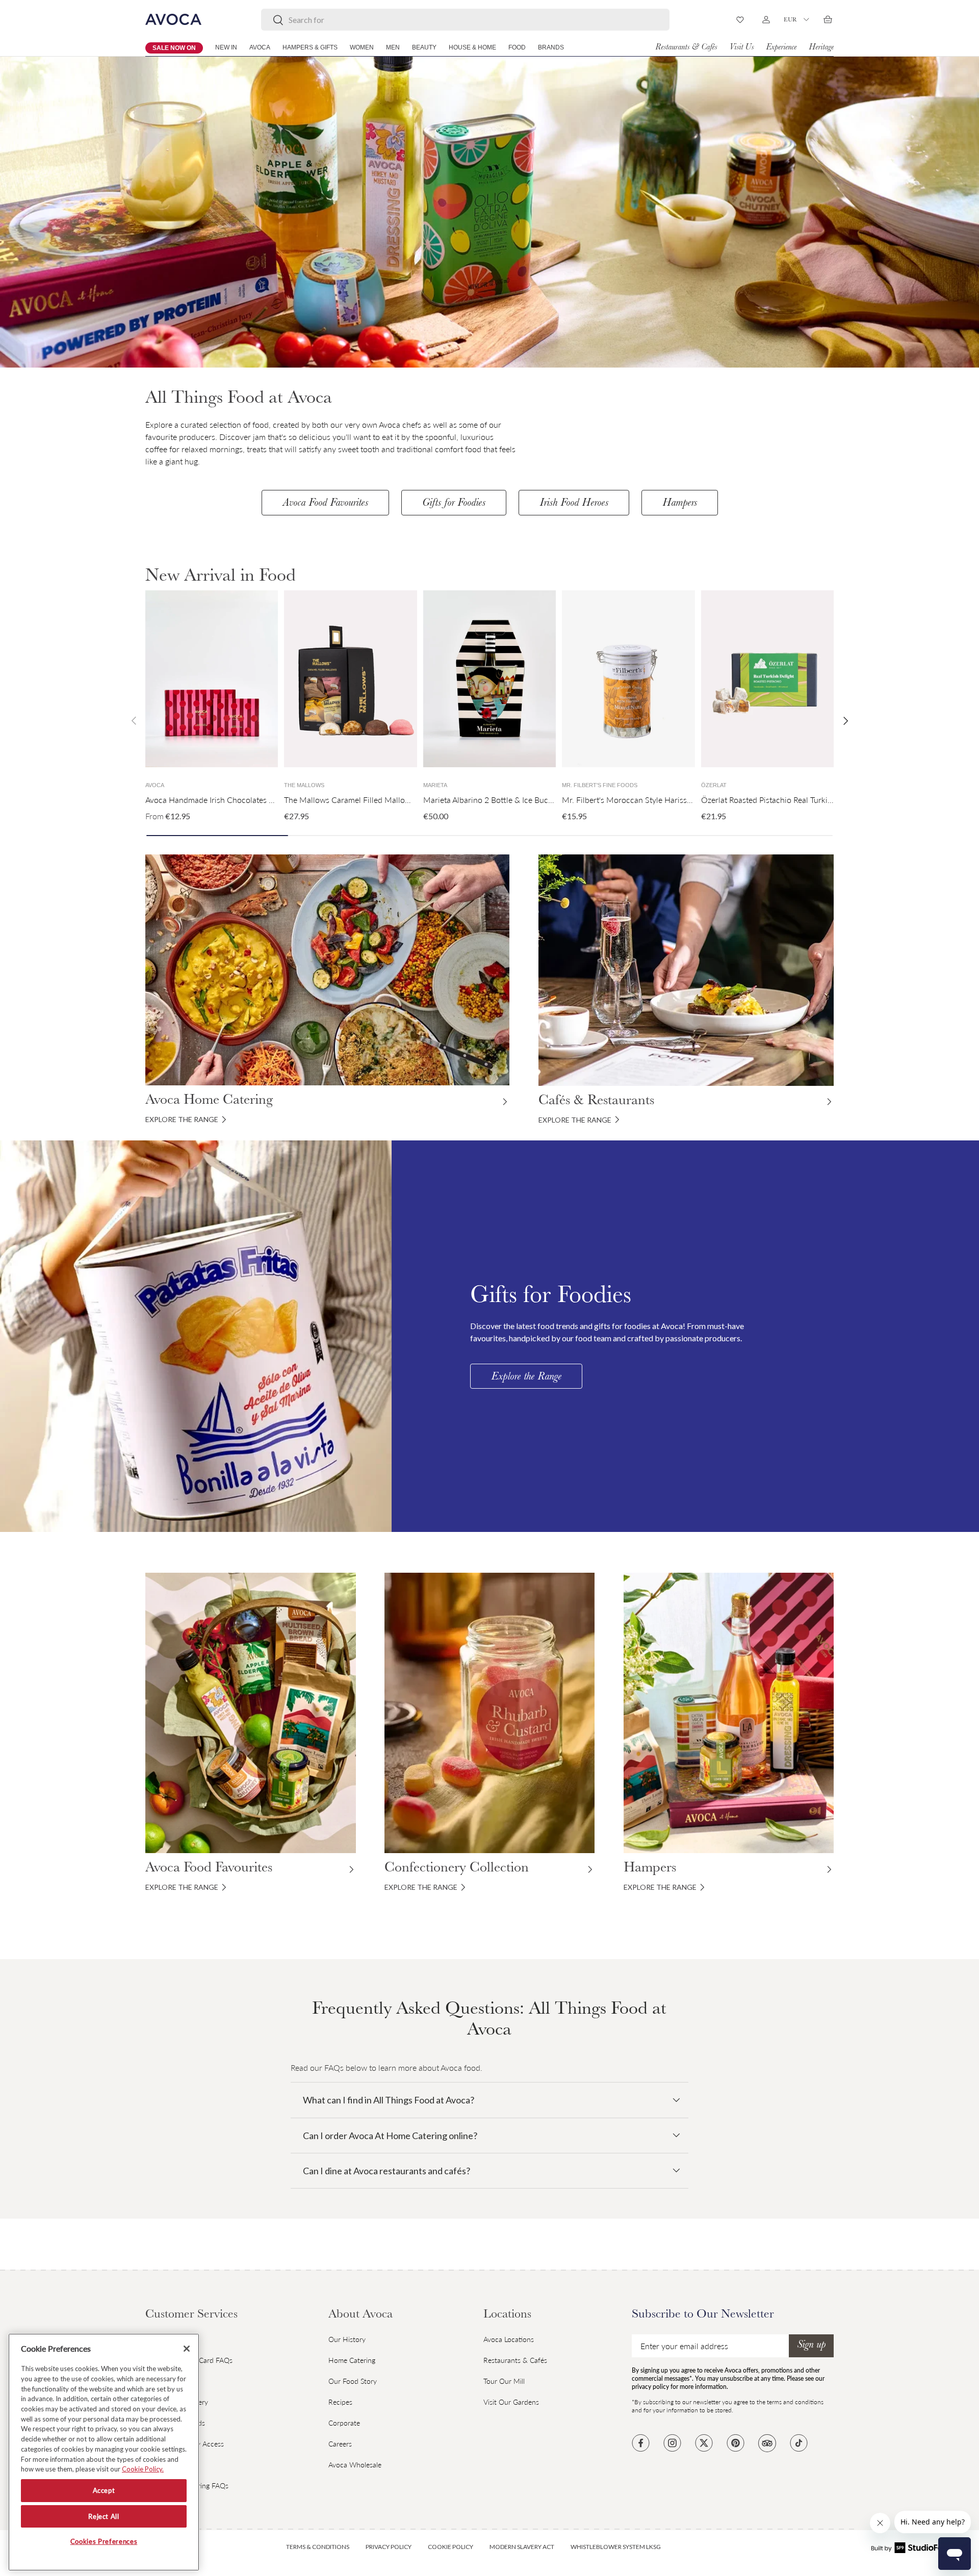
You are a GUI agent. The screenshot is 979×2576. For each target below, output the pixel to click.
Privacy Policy (389, 2547)
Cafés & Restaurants (596, 1102)
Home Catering (352, 2360)
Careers (340, 2444)
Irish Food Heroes (574, 504)
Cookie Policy (450, 2547)
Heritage (821, 48)
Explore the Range (526, 1377)
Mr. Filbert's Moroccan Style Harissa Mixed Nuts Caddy (661, 800)
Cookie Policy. (143, 2469)
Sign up (811, 2346)
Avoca (260, 47)
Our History (347, 2339)
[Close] (187, 2349)
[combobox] (465, 20)
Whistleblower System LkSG (616, 2547)
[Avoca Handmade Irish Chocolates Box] (212, 679)
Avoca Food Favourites (325, 504)
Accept (104, 2491)
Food (517, 47)
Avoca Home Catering (209, 1101)
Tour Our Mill (504, 2381)
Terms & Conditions (318, 2547)
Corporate (344, 2423)
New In (226, 47)
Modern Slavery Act (522, 2547)
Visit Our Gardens (511, 2402)
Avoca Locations (509, 2339)
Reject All (104, 2516)
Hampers (680, 504)
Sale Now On (174, 48)
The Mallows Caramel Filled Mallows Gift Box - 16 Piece (384, 800)
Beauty (424, 47)
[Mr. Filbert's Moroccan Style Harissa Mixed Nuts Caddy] (628, 679)
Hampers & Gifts (310, 47)
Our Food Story (353, 2381)
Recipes (340, 2402)
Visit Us (741, 48)
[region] (104, 2452)
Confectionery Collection (457, 1869)
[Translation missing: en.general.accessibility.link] (196, 1336)
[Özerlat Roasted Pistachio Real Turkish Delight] (767, 679)
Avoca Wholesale (355, 2465)
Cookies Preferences (104, 2542)
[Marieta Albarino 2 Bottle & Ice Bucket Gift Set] (489, 679)
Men (393, 47)
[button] (828, 19)
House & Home (472, 47)
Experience (781, 48)
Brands (551, 47)
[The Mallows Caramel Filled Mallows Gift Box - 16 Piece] (350, 679)
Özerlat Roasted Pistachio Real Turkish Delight (782, 800)
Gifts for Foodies (454, 504)
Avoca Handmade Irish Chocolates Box (214, 800)
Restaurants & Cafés (686, 48)
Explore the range (182, 1119)
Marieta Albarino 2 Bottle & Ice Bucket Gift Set (505, 800)
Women (362, 47)
